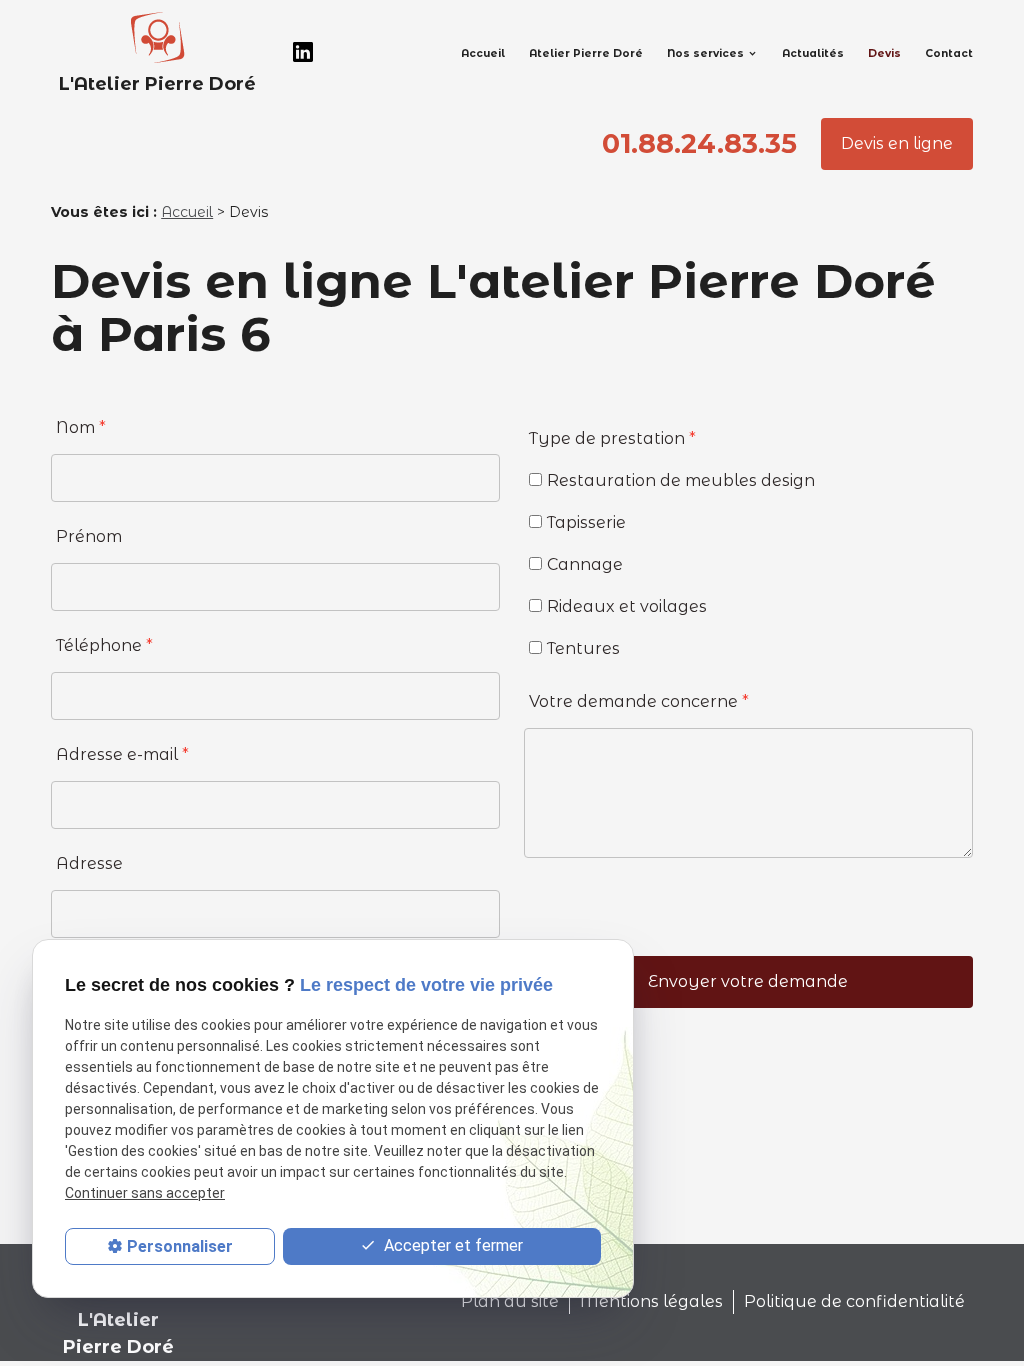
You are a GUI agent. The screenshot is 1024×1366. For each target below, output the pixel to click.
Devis (884, 53)
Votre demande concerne (639, 701)
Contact (949, 53)
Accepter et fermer (451, 1245)
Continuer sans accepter (145, 1193)
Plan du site (510, 1301)
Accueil (483, 53)
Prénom (89, 536)
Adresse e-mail (122, 754)
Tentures (583, 648)
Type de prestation (612, 438)
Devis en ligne (897, 143)
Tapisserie (586, 522)
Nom (81, 427)
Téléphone (104, 645)
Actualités (813, 53)
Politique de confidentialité (854, 1301)
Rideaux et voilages (627, 606)
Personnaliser (180, 1246)
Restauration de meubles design (681, 480)
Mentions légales (651, 1301)
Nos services (705, 53)
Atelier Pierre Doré (586, 53)
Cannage (585, 564)
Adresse (89, 863)
